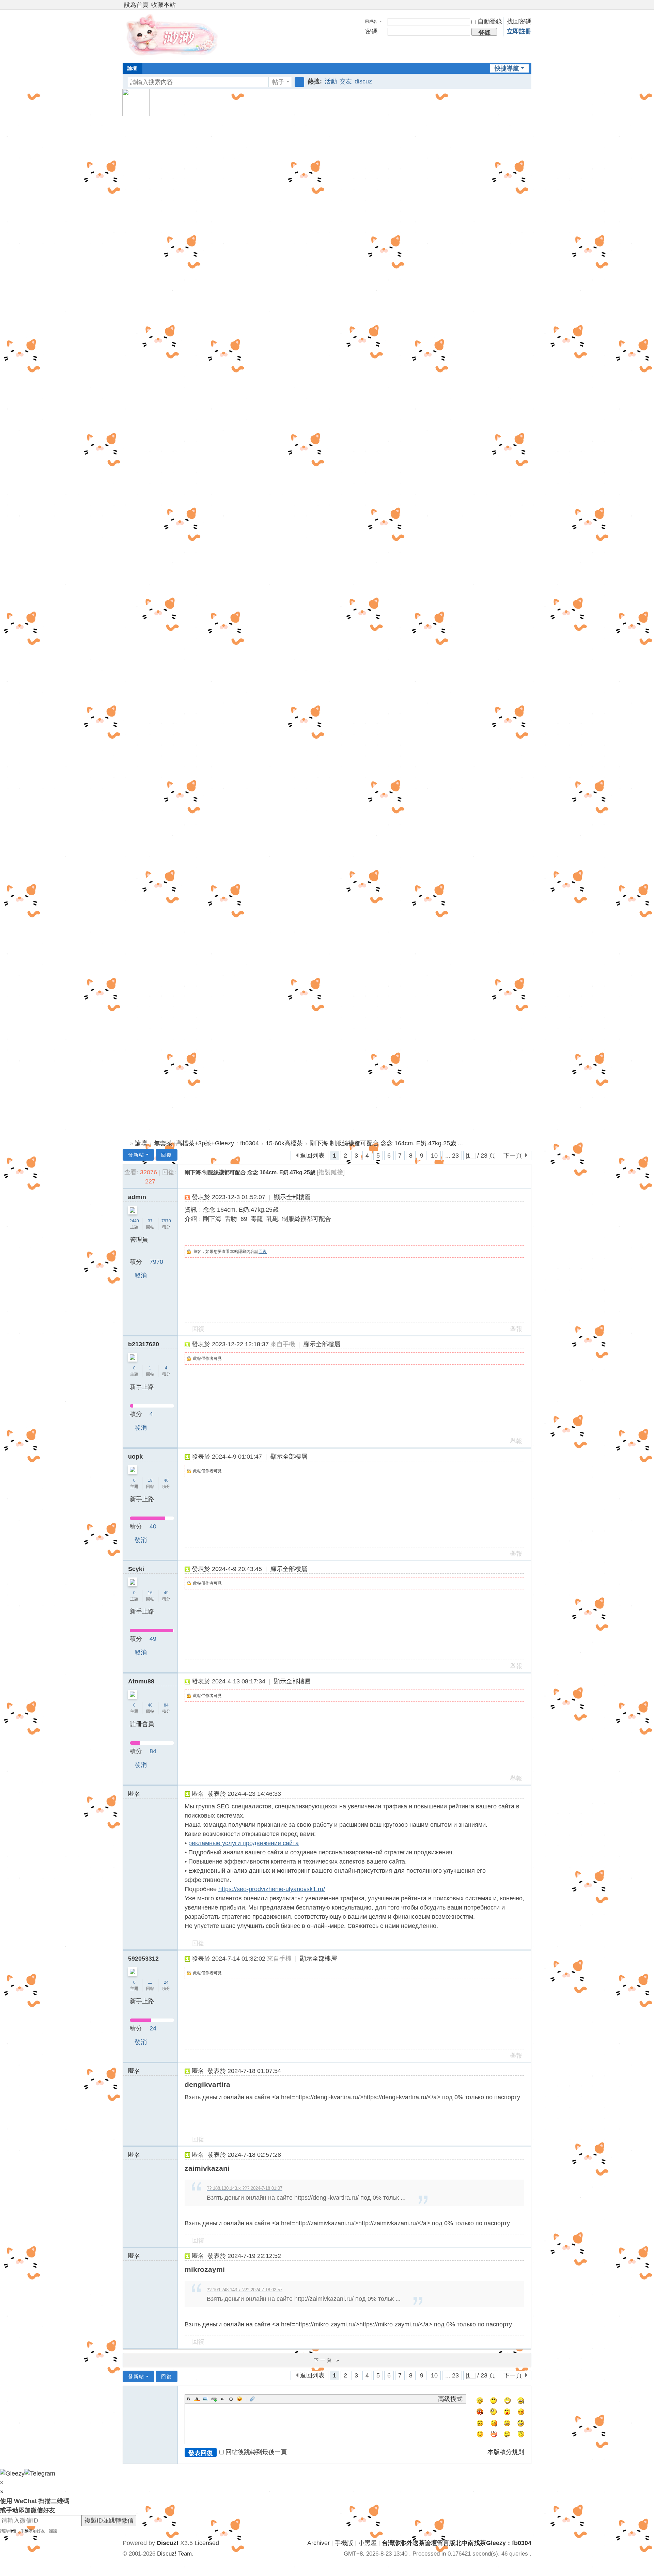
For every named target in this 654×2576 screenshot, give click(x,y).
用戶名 (371, 21)
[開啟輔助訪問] (522, 5)
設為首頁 (136, 5)
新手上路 (142, 1387)
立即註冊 (519, 31)
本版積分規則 (506, 2452)
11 (150, 1982)
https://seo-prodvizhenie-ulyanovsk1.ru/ (272, 1889)
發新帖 (136, 1155)
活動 (331, 81)
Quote (222, 2399)
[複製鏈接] (331, 1172)
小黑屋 (368, 2543)
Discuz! (168, 2543)
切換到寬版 (528, 8)
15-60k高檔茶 (284, 1143)
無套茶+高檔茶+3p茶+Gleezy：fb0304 (206, 1143)
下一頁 (513, 1156)
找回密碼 (519, 21)
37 (150, 1221)
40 (166, 1480)
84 (166, 1705)
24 (166, 1982)
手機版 (344, 2543)
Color (197, 2399)
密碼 (371, 31)
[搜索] (299, 82)
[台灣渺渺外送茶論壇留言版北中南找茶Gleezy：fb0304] (174, 35)
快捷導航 (507, 68)
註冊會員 (142, 1724)
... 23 (452, 1156)
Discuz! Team (174, 2554)
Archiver (318, 2543)
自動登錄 (490, 21)
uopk (135, 1457)
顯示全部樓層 (292, 1197)
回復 (167, 1155)
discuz (363, 81)
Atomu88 (141, 1681)
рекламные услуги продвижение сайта (244, 1843)
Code (231, 2399)
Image (205, 2399)
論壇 (132, 68)
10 (434, 1156)
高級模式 (450, 2399)
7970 (166, 1221)
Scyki (136, 1569)
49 (166, 1593)
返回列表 (312, 1156)
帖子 (278, 82)
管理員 (139, 1240)
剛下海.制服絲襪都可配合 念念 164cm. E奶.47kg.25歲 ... (386, 1143)
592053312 (143, 1959)
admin (137, 1197)
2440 (134, 1221)
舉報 (516, 1329)
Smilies (239, 2399)
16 (150, 1593)
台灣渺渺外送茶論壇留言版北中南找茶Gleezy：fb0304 (125, 1143)
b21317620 (144, 1344)
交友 (346, 81)
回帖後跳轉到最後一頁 (256, 2452)
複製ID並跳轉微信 (109, 2520)
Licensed (207, 2543)
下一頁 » (327, 2360)
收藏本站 (163, 5)
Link (214, 2399)
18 (150, 1480)
